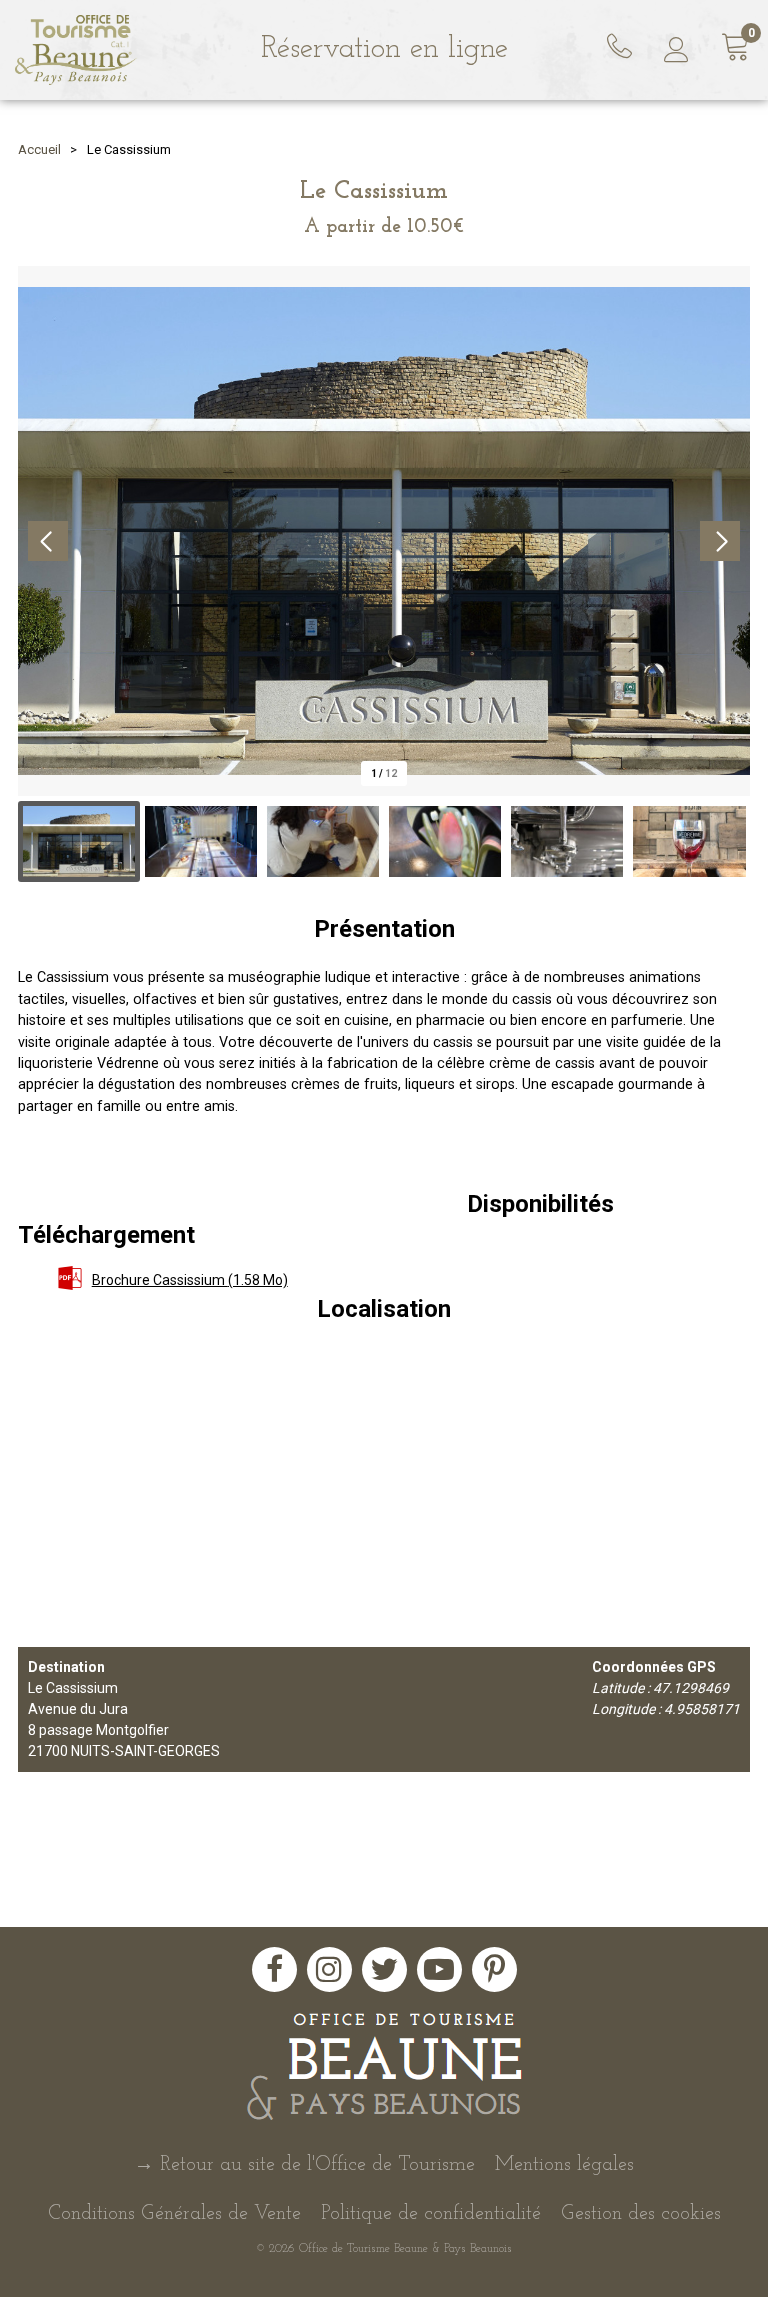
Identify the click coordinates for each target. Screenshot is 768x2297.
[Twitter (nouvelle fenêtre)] (384, 1969)
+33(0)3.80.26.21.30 (622, 43)
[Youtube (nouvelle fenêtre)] (439, 1969)
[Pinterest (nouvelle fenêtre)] (494, 1969)
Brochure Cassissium (190, 1280)
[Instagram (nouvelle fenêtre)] (329, 1969)
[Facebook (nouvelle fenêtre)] (274, 1969)
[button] (736, 50)
